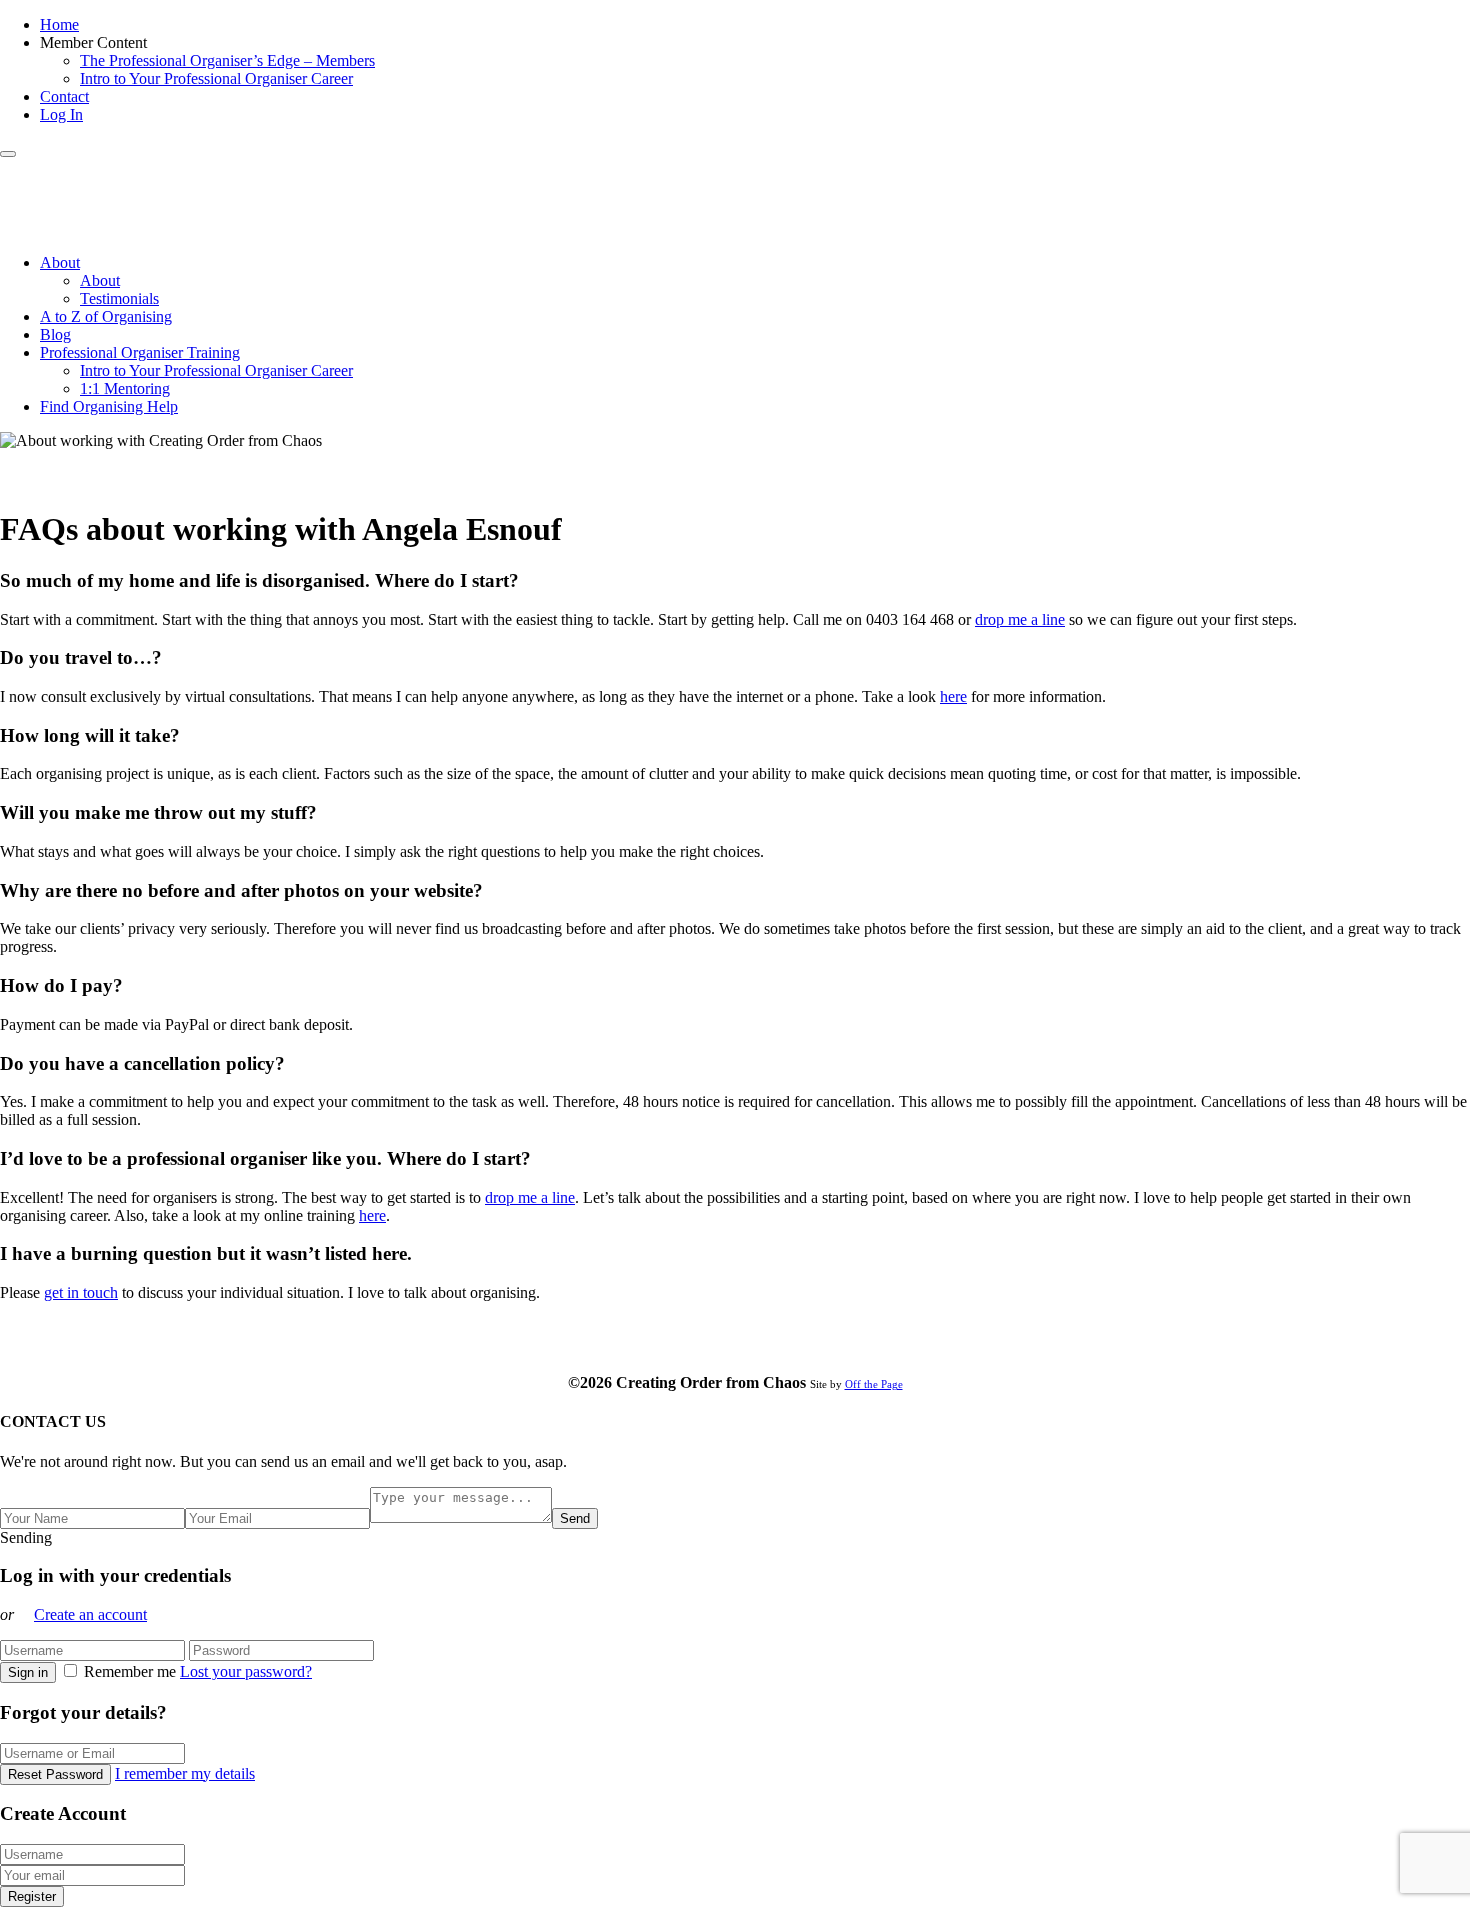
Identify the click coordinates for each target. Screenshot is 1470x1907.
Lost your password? (246, 1671)
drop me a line (1020, 619)
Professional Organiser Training (140, 352)
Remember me (130, 1671)
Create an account (90, 1614)
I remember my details (185, 1773)
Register (32, 1896)
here (953, 696)
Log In (61, 114)
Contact (64, 96)
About (60, 262)
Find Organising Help (109, 406)
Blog (55, 334)
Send (575, 1518)
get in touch (81, 1292)
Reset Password (55, 1774)
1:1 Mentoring (125, 388)
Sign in (28, 1672)
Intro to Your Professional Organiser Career (216, 78)
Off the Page (874, 1384)
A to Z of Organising (106, 316)
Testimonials (119, 298)
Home (59, 24)
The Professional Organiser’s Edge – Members (227, 60)
